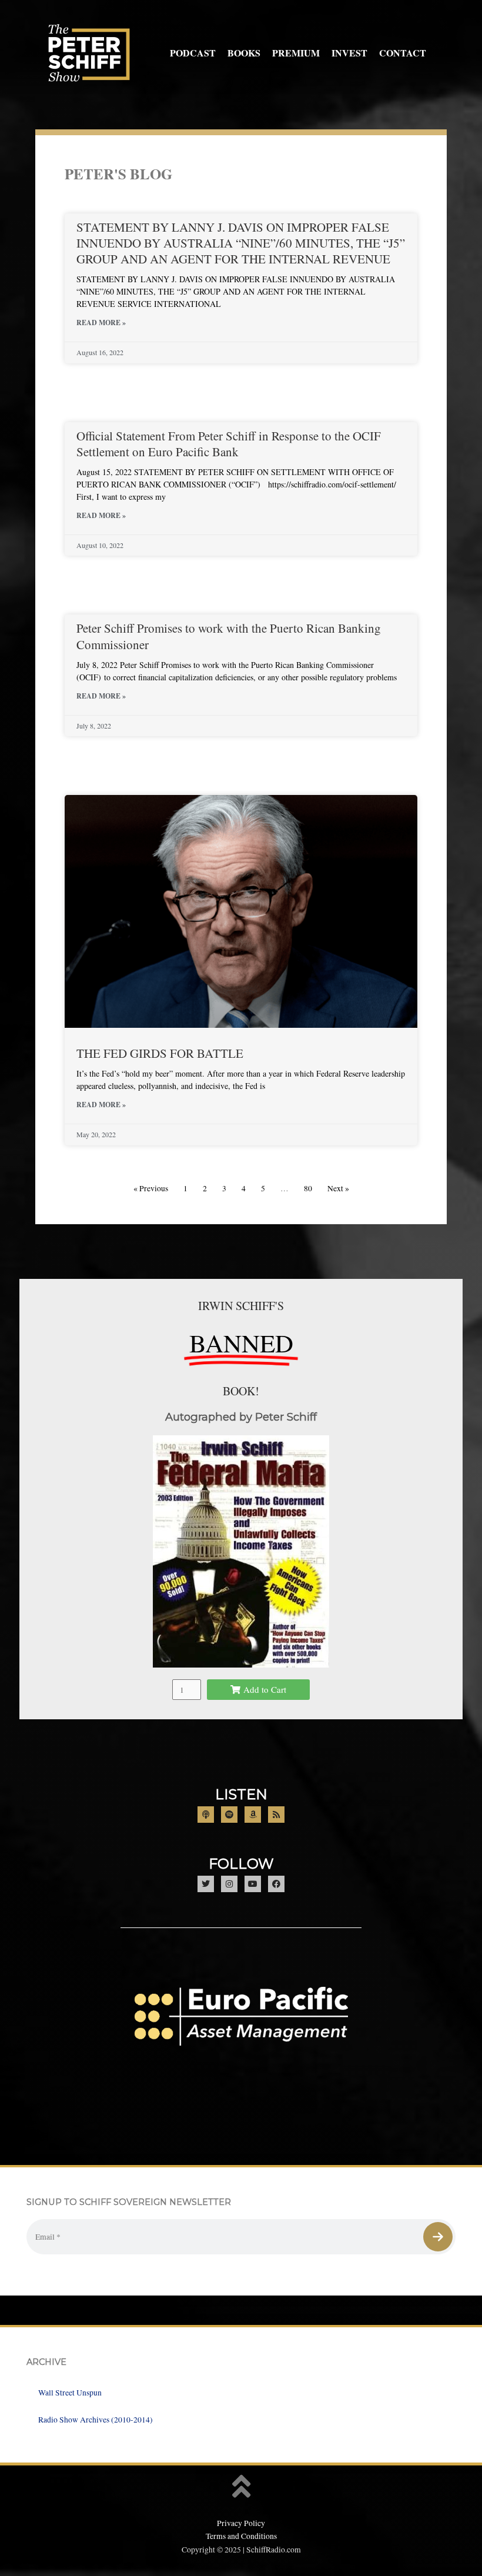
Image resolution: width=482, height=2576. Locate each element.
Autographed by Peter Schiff (241, 1417)
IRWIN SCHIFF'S (241, 1306)
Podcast (193, 53)
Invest (349, 53)
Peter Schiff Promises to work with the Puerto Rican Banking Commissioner (229, 636)
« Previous (151, 1188)
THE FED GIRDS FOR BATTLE (160, 1053)
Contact (403, 53)
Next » (338, 1188)
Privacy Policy (241, 2523)
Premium (296, 53)
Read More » (101, 323)
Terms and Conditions (241, 2536)
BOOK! (241, 1391)
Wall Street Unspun (70, 2393)
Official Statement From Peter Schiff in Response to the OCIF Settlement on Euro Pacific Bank (229, 444)
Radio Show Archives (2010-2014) (96, 2420)
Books (244, 53)
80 (308, 1188)
